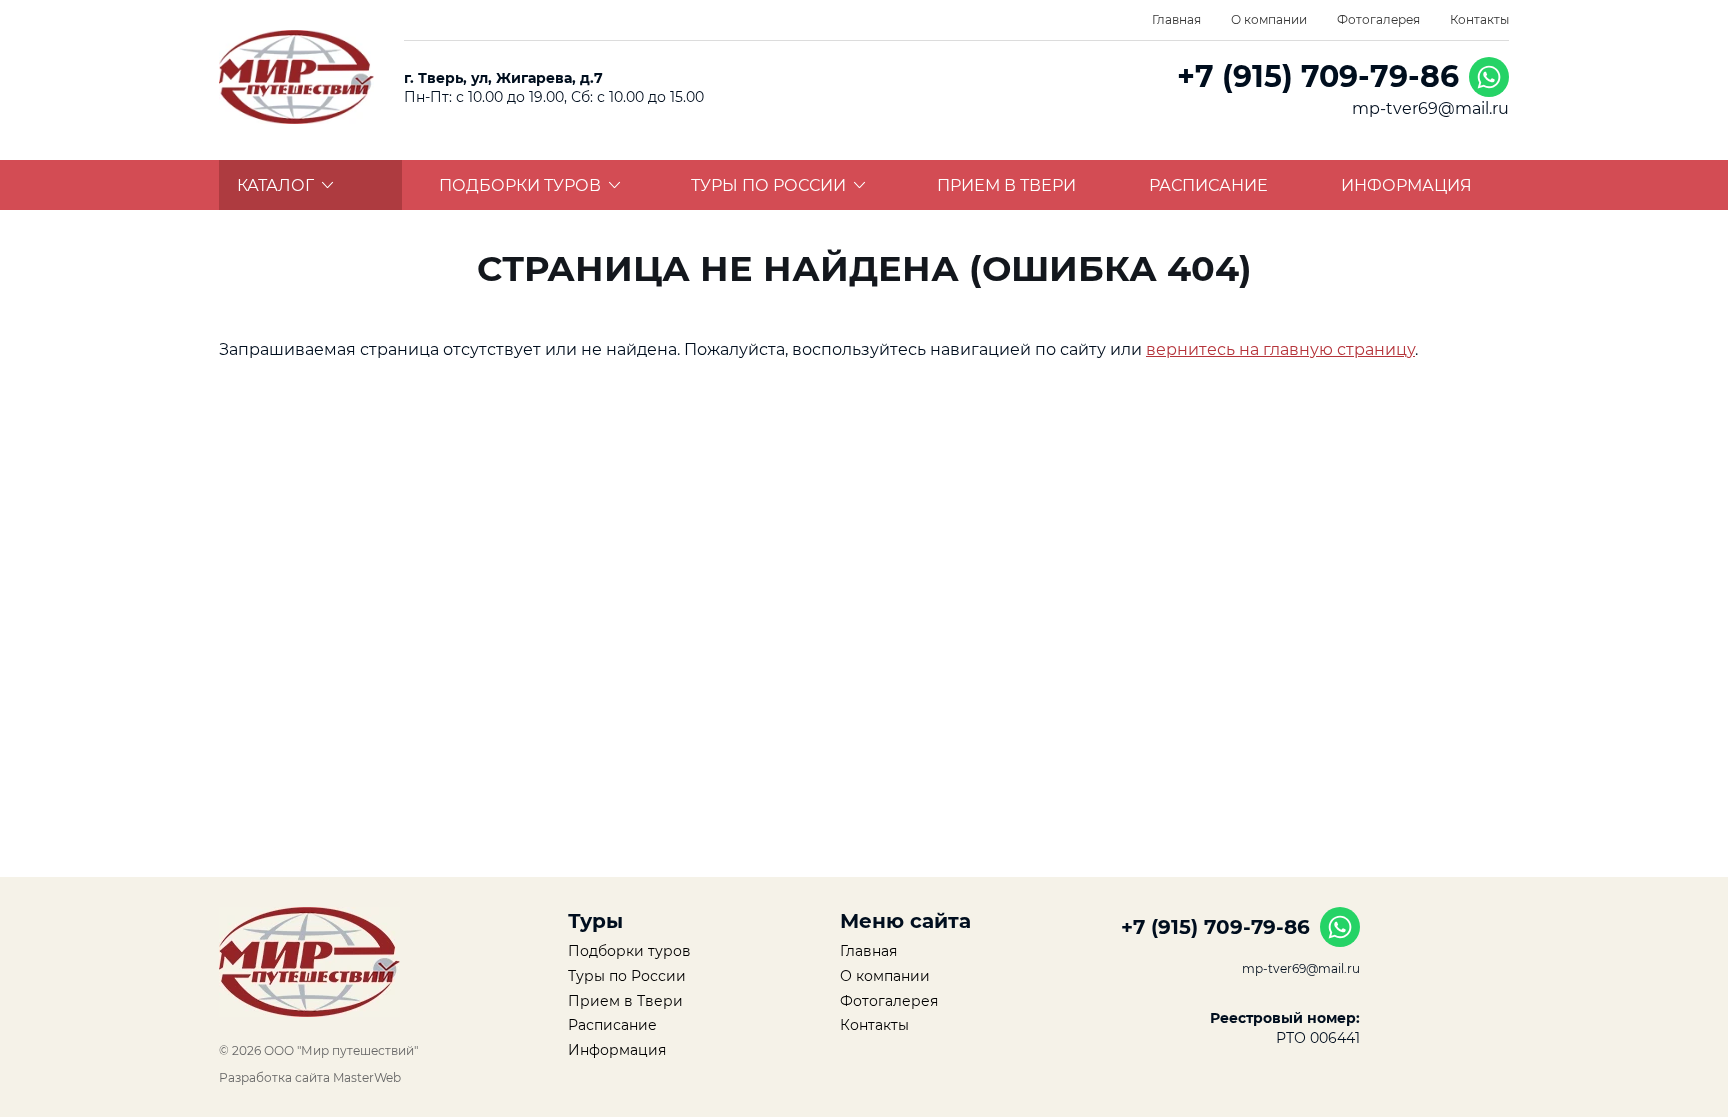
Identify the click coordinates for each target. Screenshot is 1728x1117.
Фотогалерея (1378, 19)
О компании (1269, 19)
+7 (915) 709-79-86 (1318, 76)
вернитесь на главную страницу (1280, 349)
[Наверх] (159, 1027)
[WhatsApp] (1489, 77)
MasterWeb (367, 1077)
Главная (1176, 19)
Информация (1406, 185)
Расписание (1208, 185)
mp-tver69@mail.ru (1430, 108)
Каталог (275, 185)
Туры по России (768, 185)
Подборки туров (520, 185)
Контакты (1479, 19)
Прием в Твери (1006, 185)
